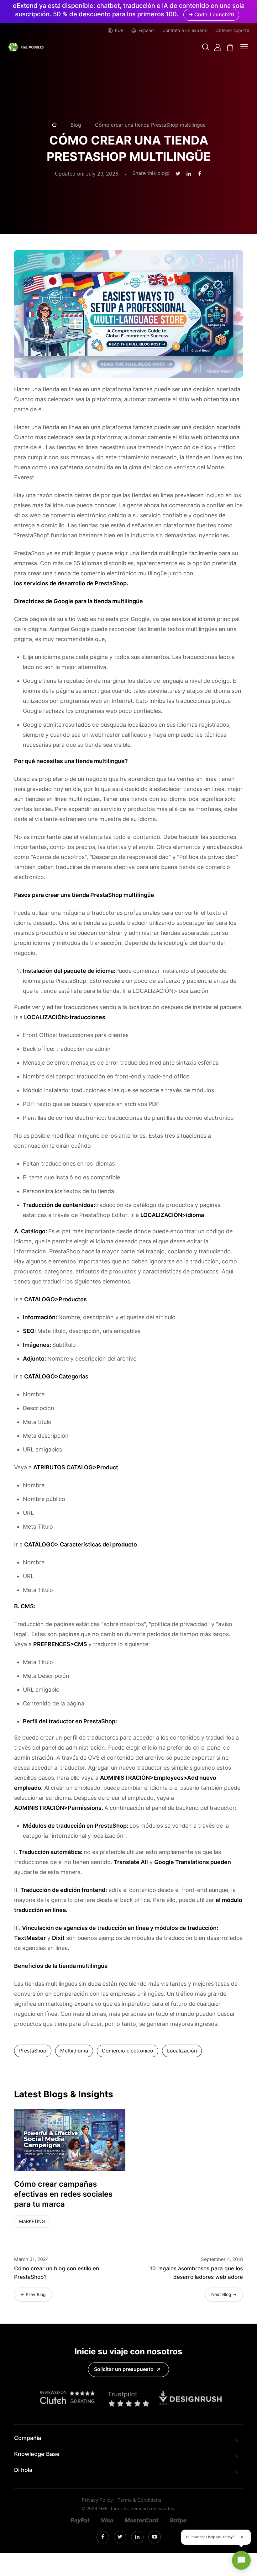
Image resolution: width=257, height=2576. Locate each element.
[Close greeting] (242, 2537)
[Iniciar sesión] (218, 47)
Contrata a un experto (185, 30)
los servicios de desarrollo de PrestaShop (70, 583)
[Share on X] (178, 174)
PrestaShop (33, 2051)
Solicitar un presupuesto (124, 2369)
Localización (182, 2051)
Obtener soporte (232, 30)
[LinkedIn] (120, 2537)
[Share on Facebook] (200, 174)
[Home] (54, 125)
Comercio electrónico (128, 2051)
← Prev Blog (33, 2294)
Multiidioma (74, 2051)
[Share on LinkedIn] (189, 174)
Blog (76, 125)
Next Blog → (224, 2294)
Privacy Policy (97, 2500)
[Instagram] (103, 2537)
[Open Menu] (244, 47)
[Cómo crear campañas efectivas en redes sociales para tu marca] (70, 2140)
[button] (206, 47)
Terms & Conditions (139, 2500)
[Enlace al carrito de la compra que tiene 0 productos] (230, 47)
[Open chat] (241, 2560)
